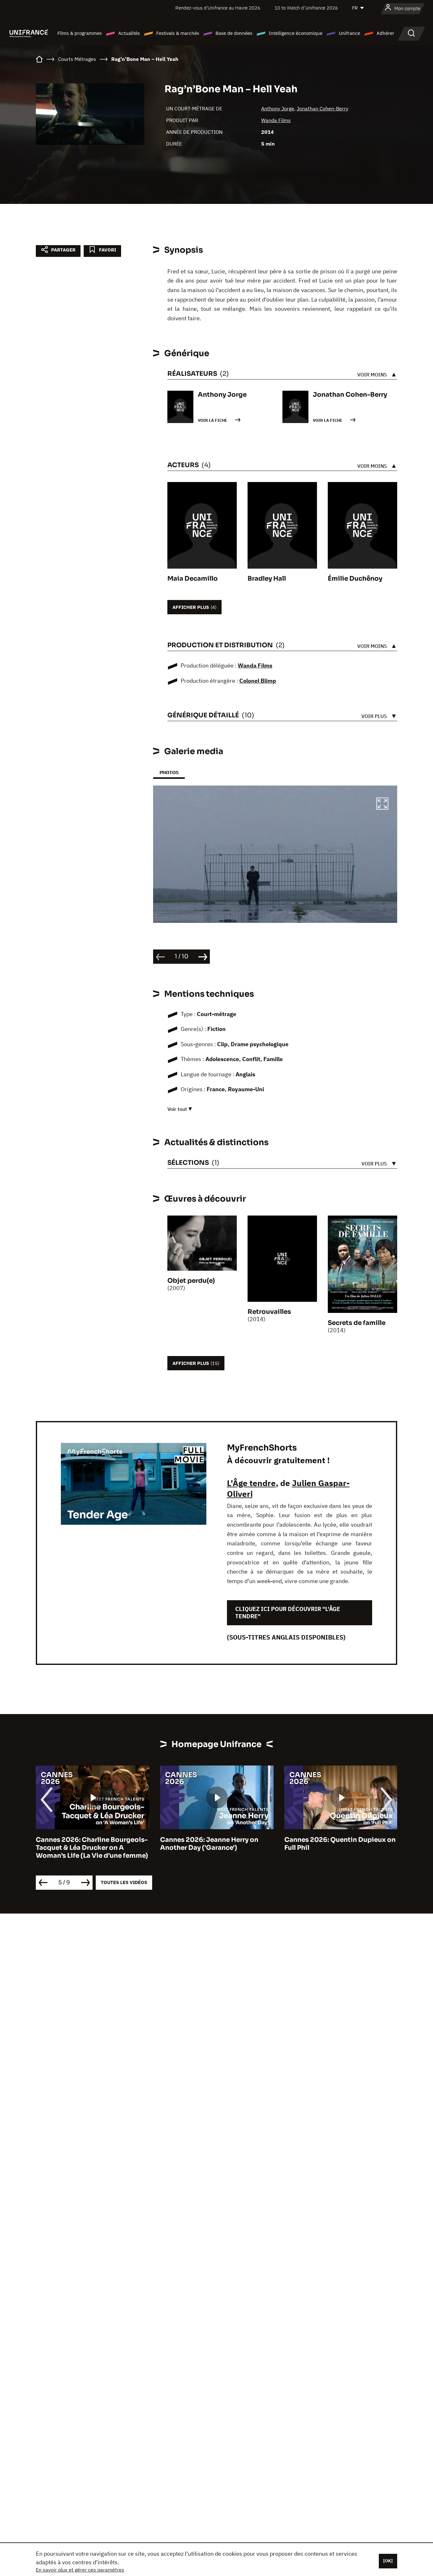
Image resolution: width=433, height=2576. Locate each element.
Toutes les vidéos (124, 1882)
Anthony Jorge (278, 108)
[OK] (388, 2561)
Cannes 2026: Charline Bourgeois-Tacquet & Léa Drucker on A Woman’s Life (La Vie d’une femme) (92, 1848)
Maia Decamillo (193, 579)
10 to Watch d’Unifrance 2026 (306, 8)
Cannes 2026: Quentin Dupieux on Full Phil (340, 1844)
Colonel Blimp (258, 681)
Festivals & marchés (178, 33)
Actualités (129, 33)
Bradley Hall (267, 579)
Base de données (234, 33)
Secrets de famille (357, 1323)
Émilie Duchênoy (355, 579)
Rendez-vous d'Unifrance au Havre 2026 (218, 8)
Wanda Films (276, 120)
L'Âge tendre (251, 1483)
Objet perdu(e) (191, 1281)
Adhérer (385, 33)
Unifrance (349, 33)
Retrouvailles (269, 1312)
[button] (382, 805)
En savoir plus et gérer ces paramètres (80, 2570)
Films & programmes (80, 33)
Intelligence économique (296, 33)
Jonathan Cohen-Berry (323, 108)
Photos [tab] (169, 772)
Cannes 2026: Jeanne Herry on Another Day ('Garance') (209, 1844)
